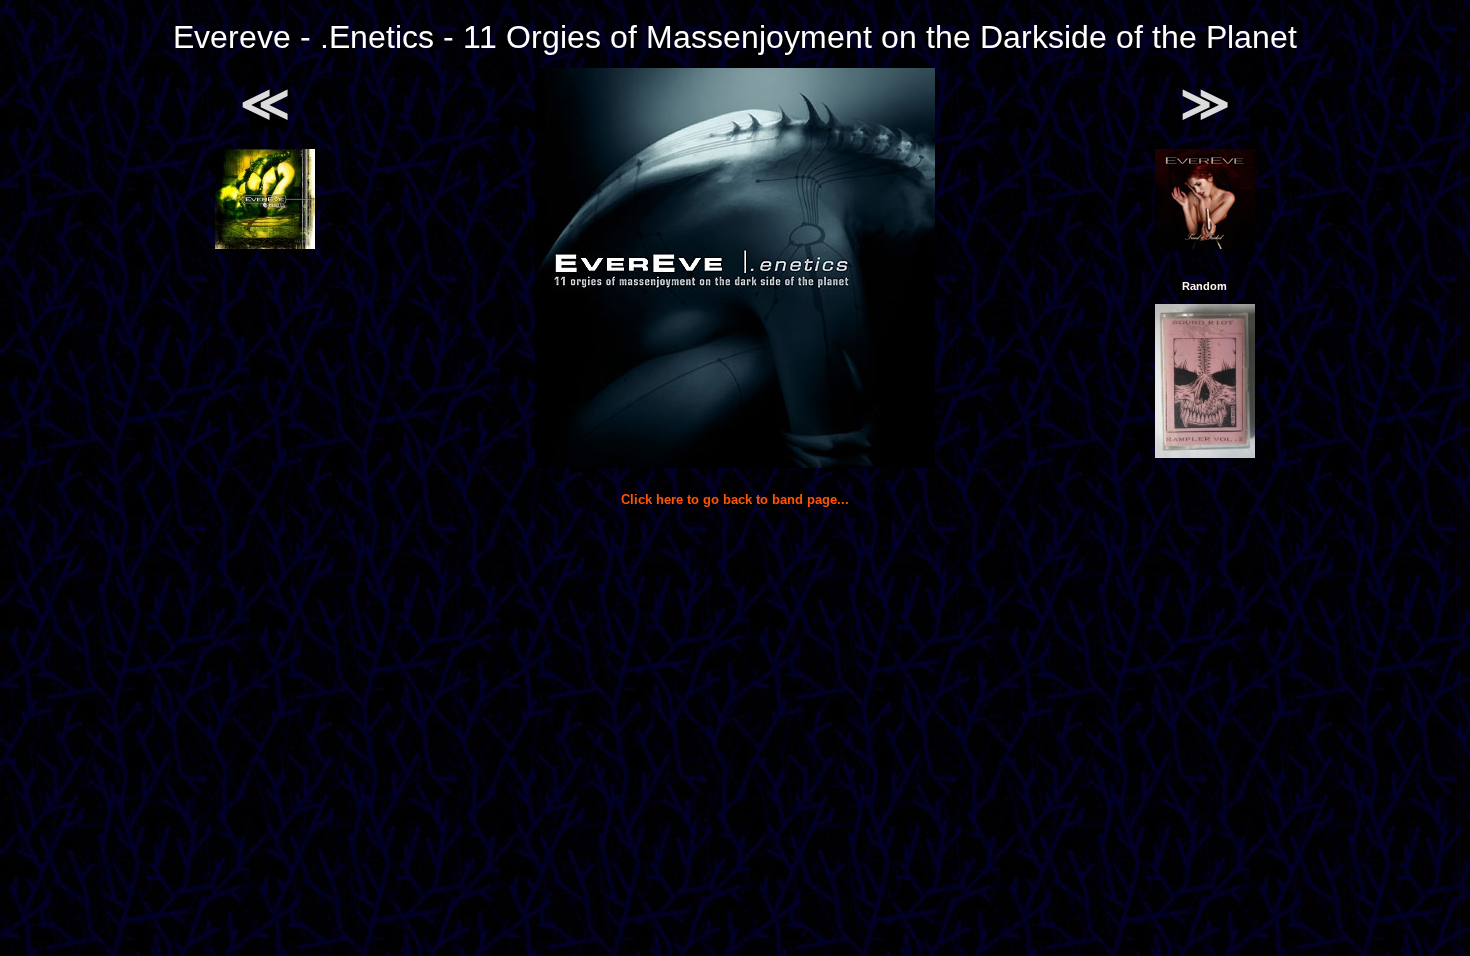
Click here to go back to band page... (735, 499)
